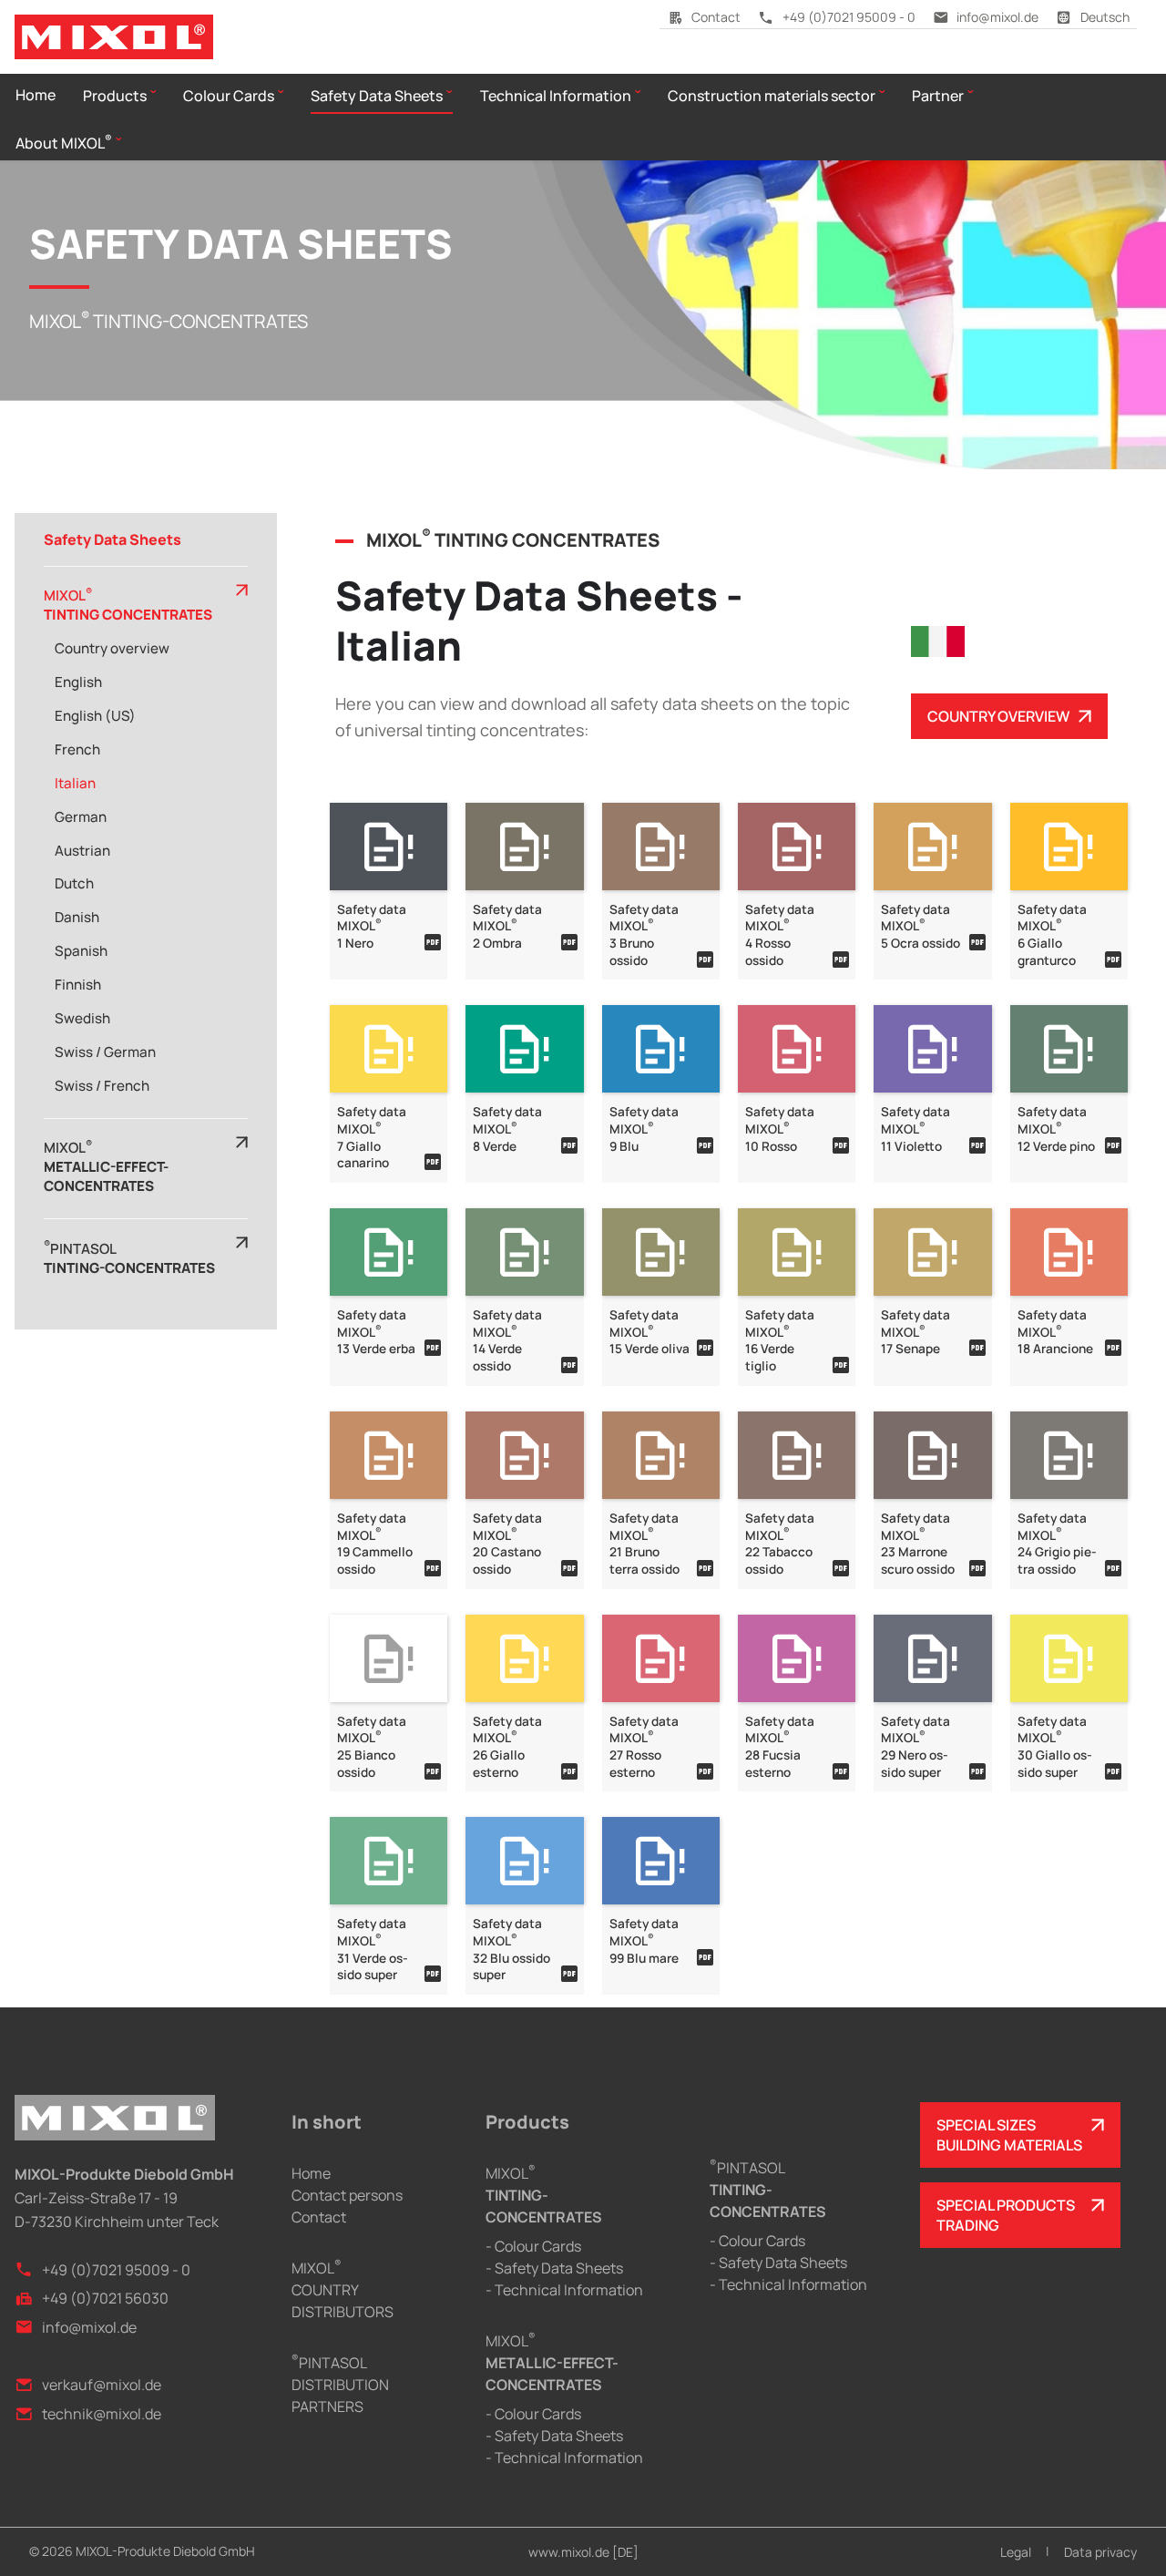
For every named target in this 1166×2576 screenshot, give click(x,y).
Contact (716, 17)
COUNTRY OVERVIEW (998, 716)
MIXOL (544, 2195)
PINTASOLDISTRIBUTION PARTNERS (340, 2385)
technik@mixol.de (102, 2414)
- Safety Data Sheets (554, 2268)
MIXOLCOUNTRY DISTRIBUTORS (343, 2290)
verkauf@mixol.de (102, 2385)
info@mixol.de (997, 17)
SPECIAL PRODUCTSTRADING (1006, 2215)
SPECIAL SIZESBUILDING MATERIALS (1009, 2135)
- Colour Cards (533, 2246)
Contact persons (347, 2195)
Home (311, 2173)
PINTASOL (768, 2190)
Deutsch (1105, 17)
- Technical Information (564, 2290)
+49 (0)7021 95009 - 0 (849, 17)
